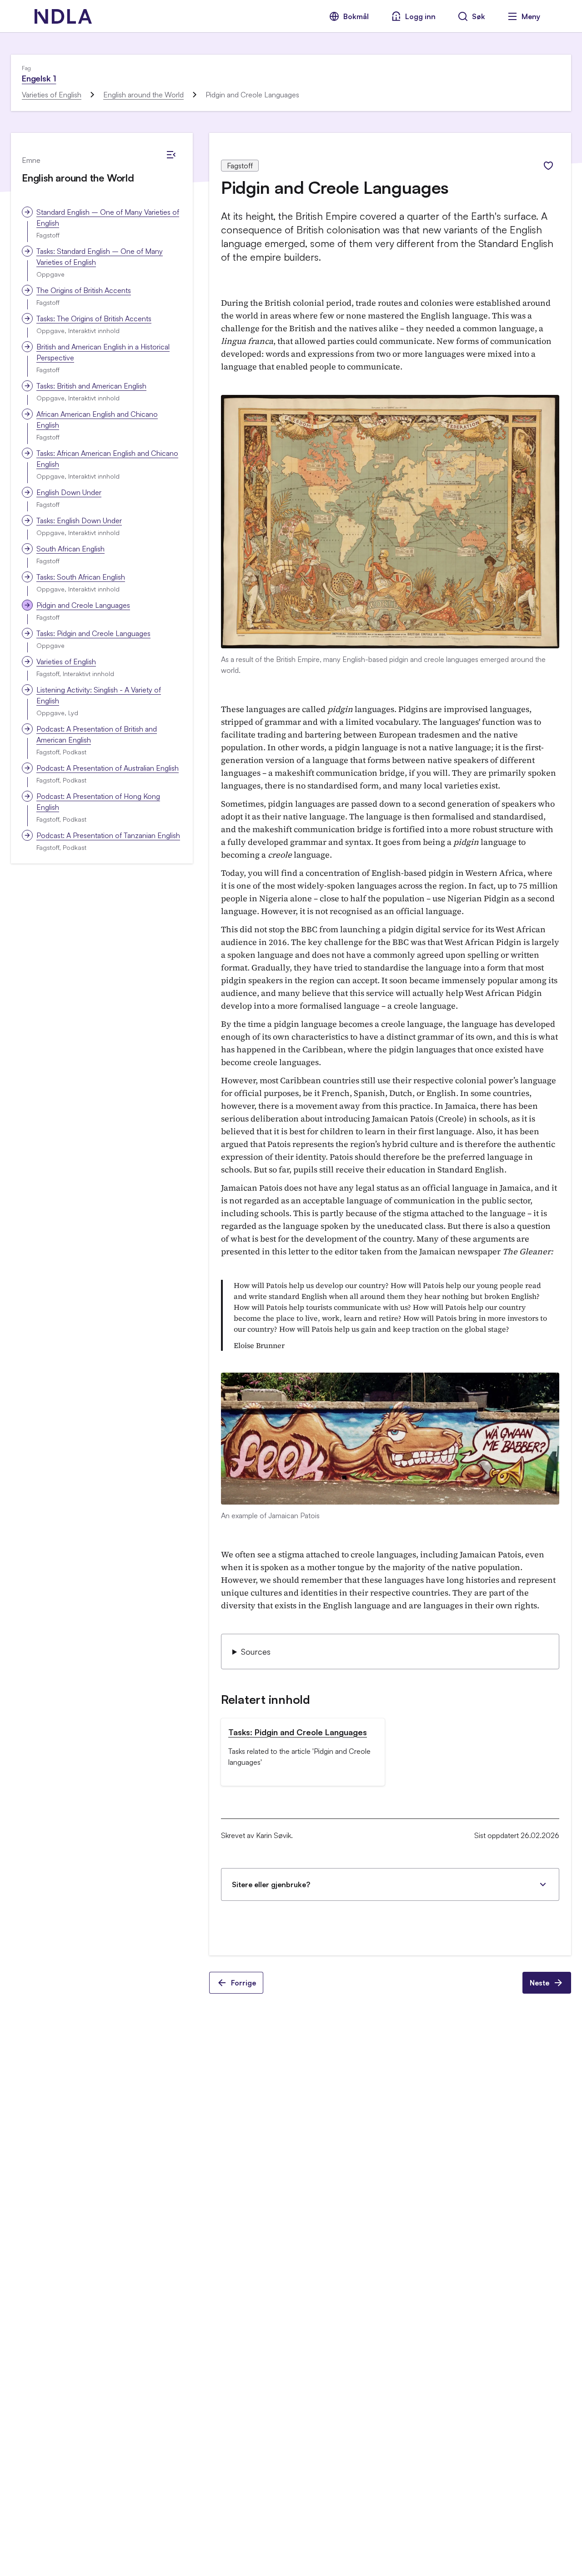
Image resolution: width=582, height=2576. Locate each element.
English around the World (143, 95)
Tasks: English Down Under (79, 520)
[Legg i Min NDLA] (548, 166)
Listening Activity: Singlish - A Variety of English (99, 695)
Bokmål (356, 16)
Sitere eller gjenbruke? (271, 1884)
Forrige (243, 1983)
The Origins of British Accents (84, 290)
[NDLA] (63, 16)
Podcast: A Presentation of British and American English (97, 734)
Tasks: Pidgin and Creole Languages (93, 633)
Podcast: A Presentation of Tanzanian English (108, 835)
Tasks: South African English (81, 577)
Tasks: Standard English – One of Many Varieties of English (100, 257)
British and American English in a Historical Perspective (103, 352)
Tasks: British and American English (91, 386)
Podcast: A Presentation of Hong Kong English (98, 802)
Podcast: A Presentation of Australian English (108, 768)
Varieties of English (52, 95)
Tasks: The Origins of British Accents (94, 318)
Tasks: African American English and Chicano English (107, 459)
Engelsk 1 (39, 78)
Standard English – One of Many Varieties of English (108, 217)
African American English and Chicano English (97, 419)
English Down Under (69, 492)
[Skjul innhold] (171, 155)
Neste (539, 1983)
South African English (70, 549)
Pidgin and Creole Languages (83, 605)
